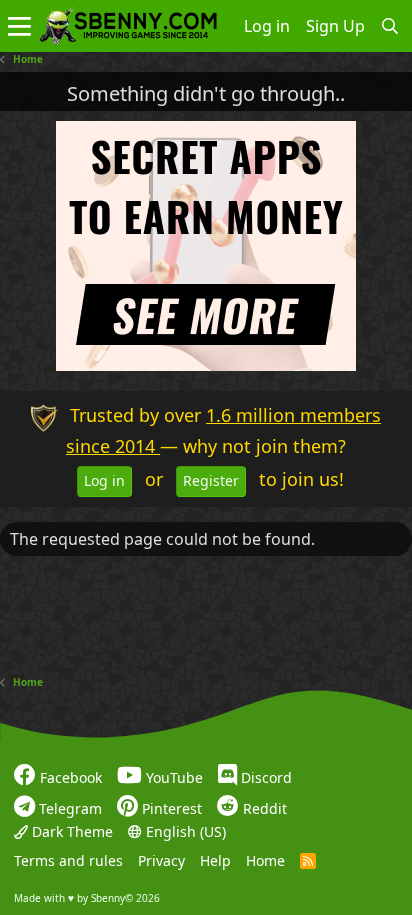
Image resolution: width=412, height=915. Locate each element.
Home (265, 860)
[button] (19, 26)
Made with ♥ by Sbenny (87, 898)
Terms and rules (68, 860)
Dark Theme (70, 831)
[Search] (390, 26)
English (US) (184, 831)
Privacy (161, 860)
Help (215, 860)
